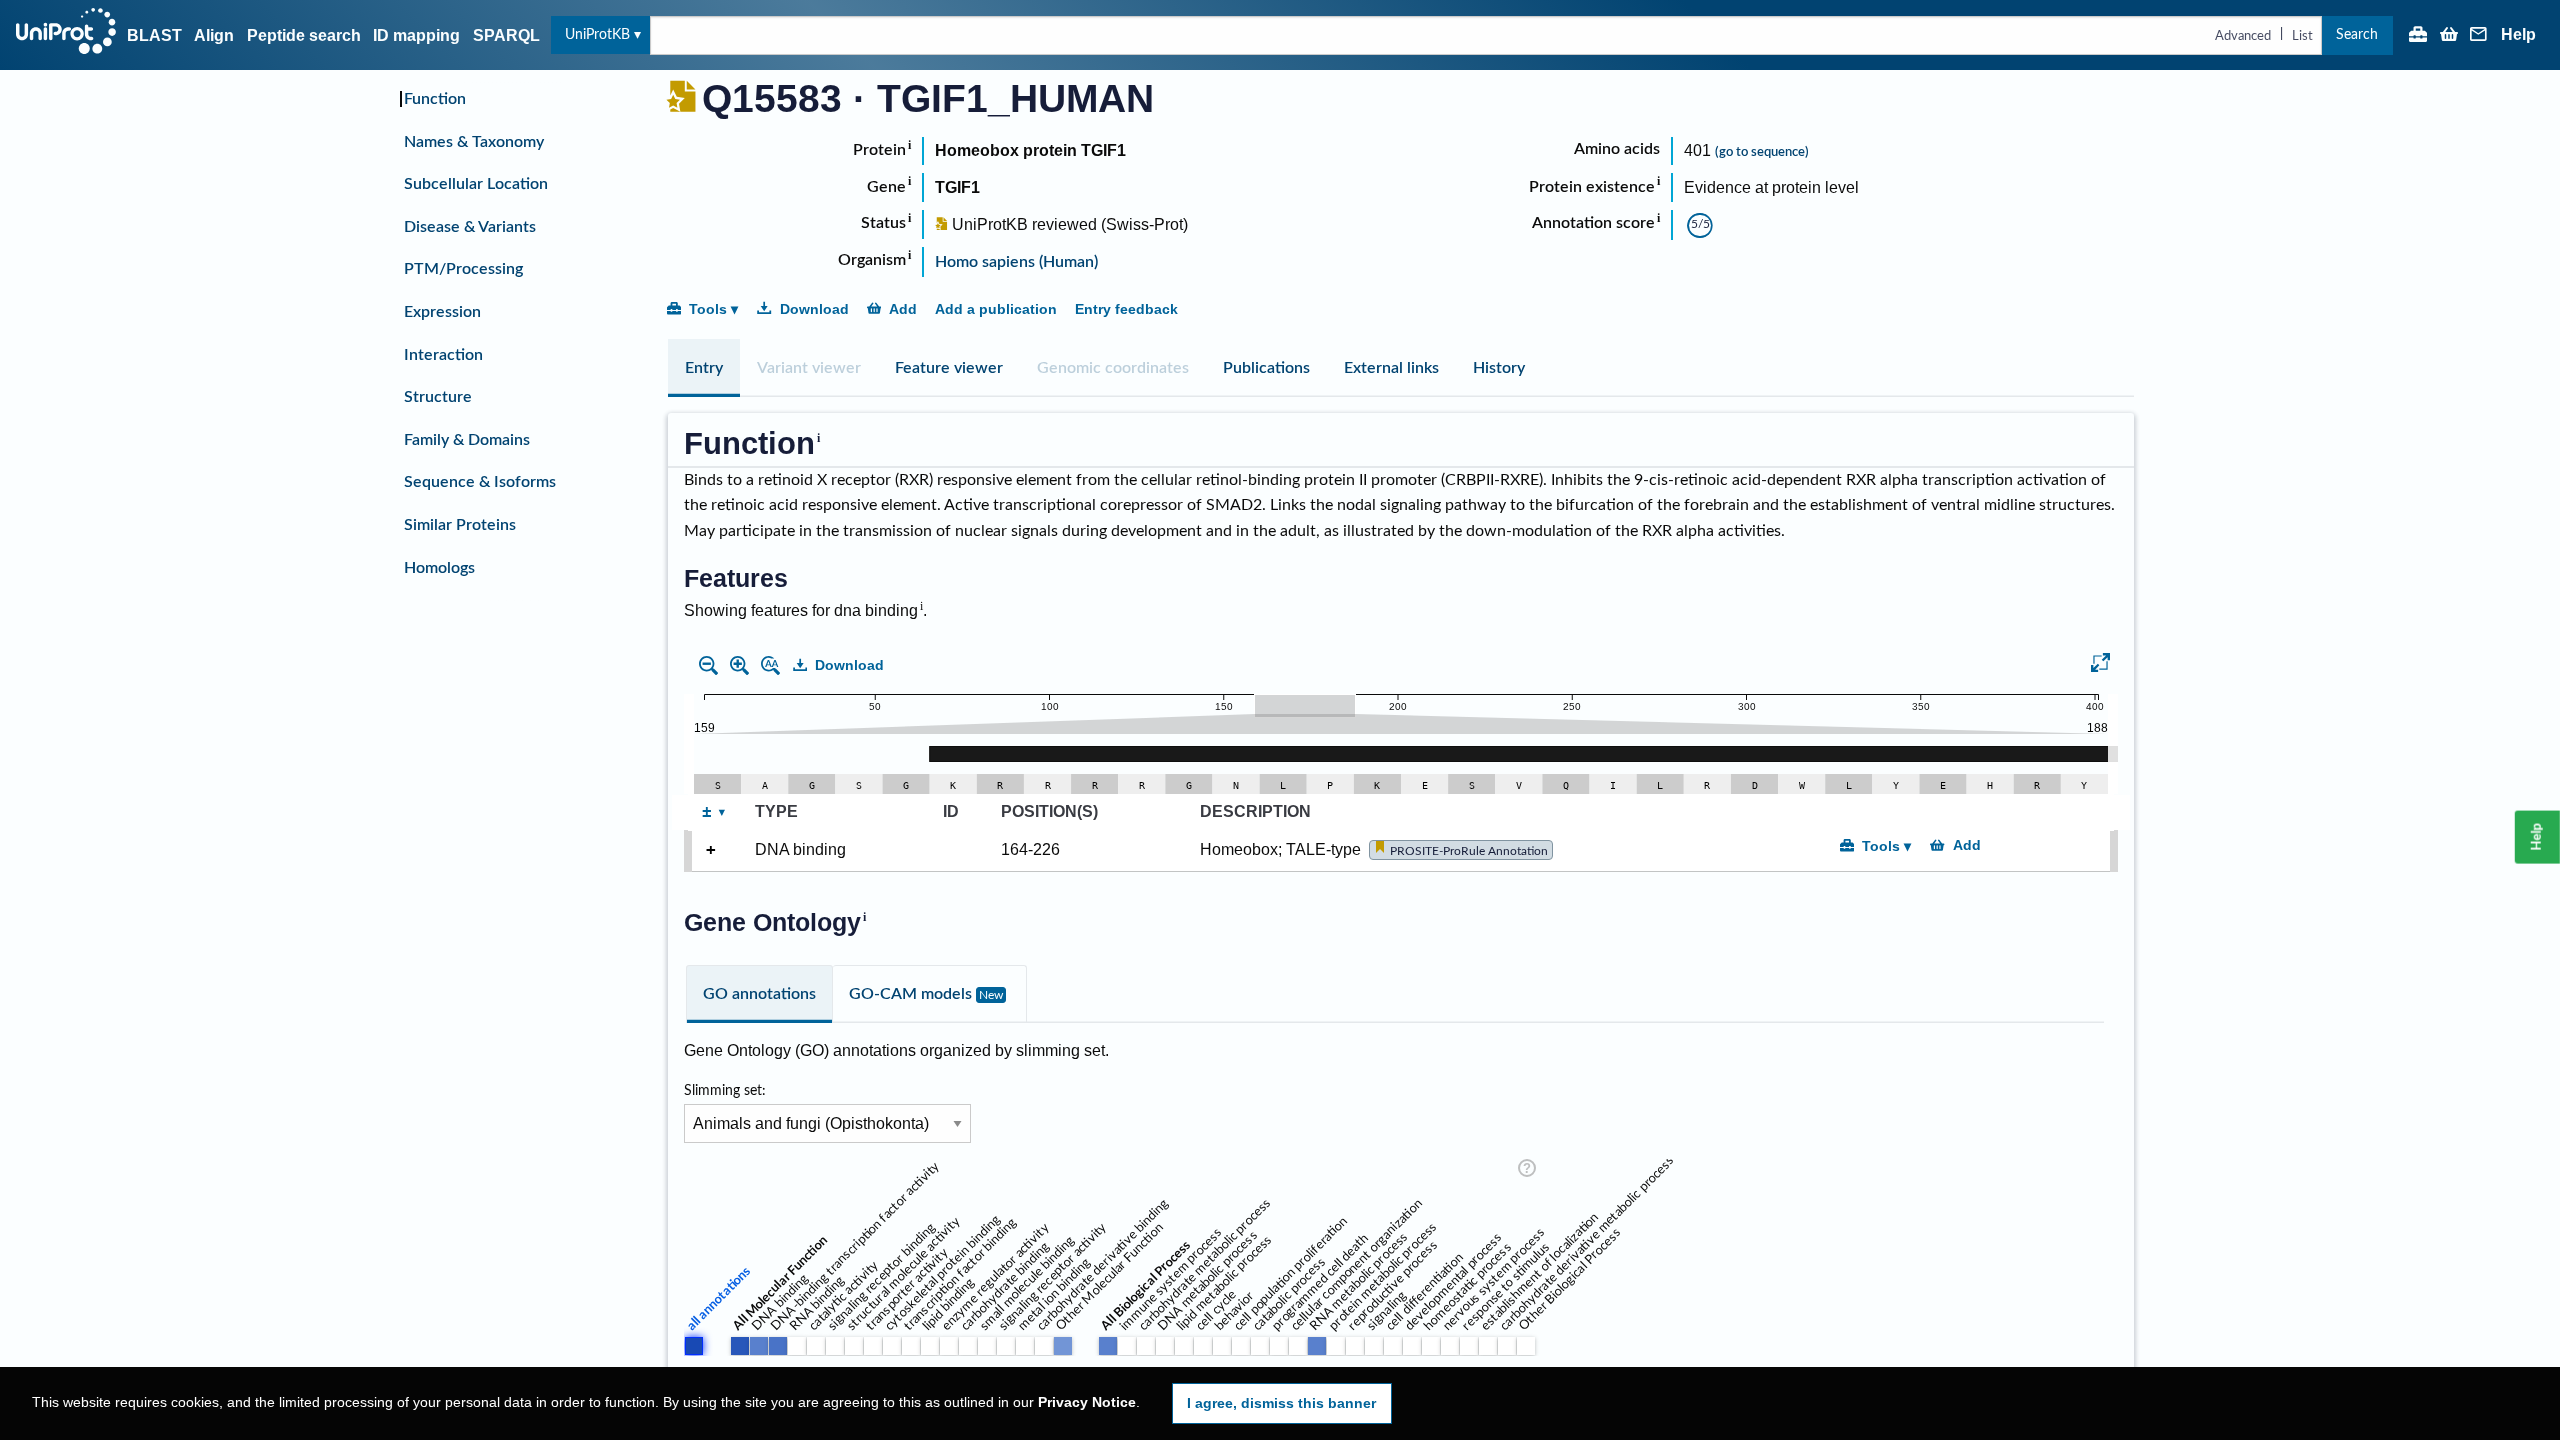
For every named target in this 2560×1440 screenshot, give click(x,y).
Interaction (443, 355)
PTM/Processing (463, 269)
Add (903, 309)
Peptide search (304, 35)
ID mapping (416, 35)
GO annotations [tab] (759, 994)
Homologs (439, 568)
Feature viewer (949, 368)
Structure (438, 397)
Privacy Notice (1087, 1402)
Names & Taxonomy (474, 142)
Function (435, 99)
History (1499, 368)
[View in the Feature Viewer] (2100, 666)
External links (1391, 368)
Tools (708, 309)
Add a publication (996, 309)
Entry (704, 368)
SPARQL (506, 35)
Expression (442, 312)
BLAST (154, 35)
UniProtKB (597, 34)
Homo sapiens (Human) (1016, 262)
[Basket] (2449, 36)
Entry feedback (1126, 309)
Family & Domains (467, 440)
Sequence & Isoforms (480, 482)
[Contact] (2479, 36)
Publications (1266, 368)
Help (2518, 35)
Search (2357, 34)
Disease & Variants (470, 227)
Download (814, 309)
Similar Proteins (460, 525)
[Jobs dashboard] (2418, 36)
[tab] (704, 368)
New (991, 995)
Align (214, 35)
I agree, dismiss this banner (1281, 1403)
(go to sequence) (1762, 152)
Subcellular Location (476, 184)
